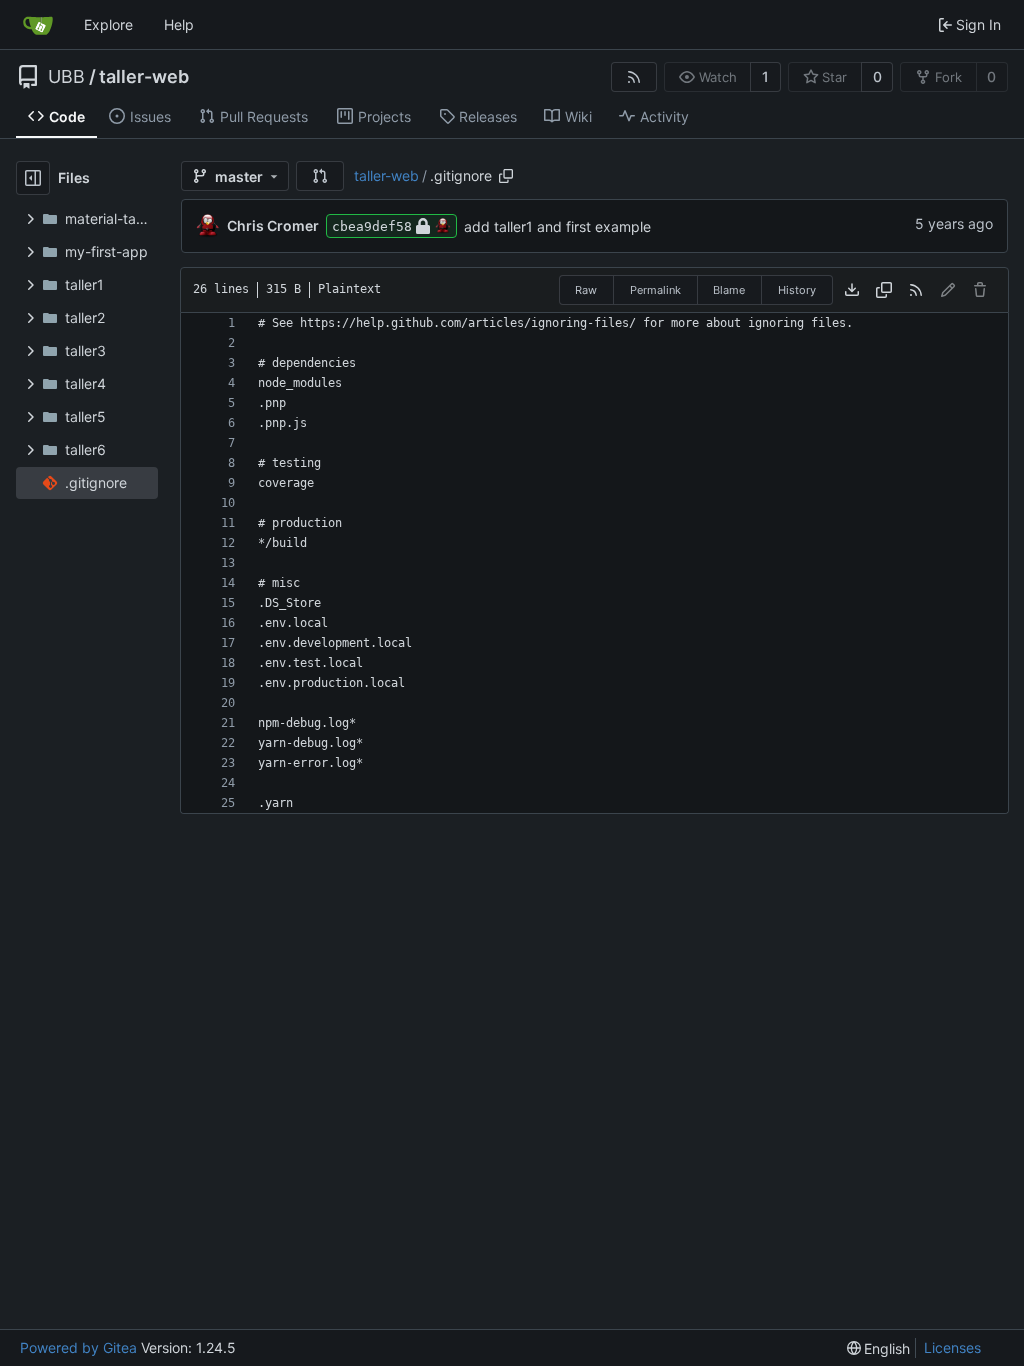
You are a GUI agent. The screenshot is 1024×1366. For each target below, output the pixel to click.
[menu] (879, 1348)
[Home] (38, 25)
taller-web (144, 77)
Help (179, 24)
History (797, 290)
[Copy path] (506, 176)
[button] (320, 176)
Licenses (952, 1347)
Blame (729, 290)
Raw (586, 290)
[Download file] (852, 290)
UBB (66, 77)
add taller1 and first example (557, 226)
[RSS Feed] (634, 77)
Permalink (655, 290)
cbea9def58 (372, 226)
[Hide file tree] (33, 178)
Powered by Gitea (78, 1347)
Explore (108, 24)
